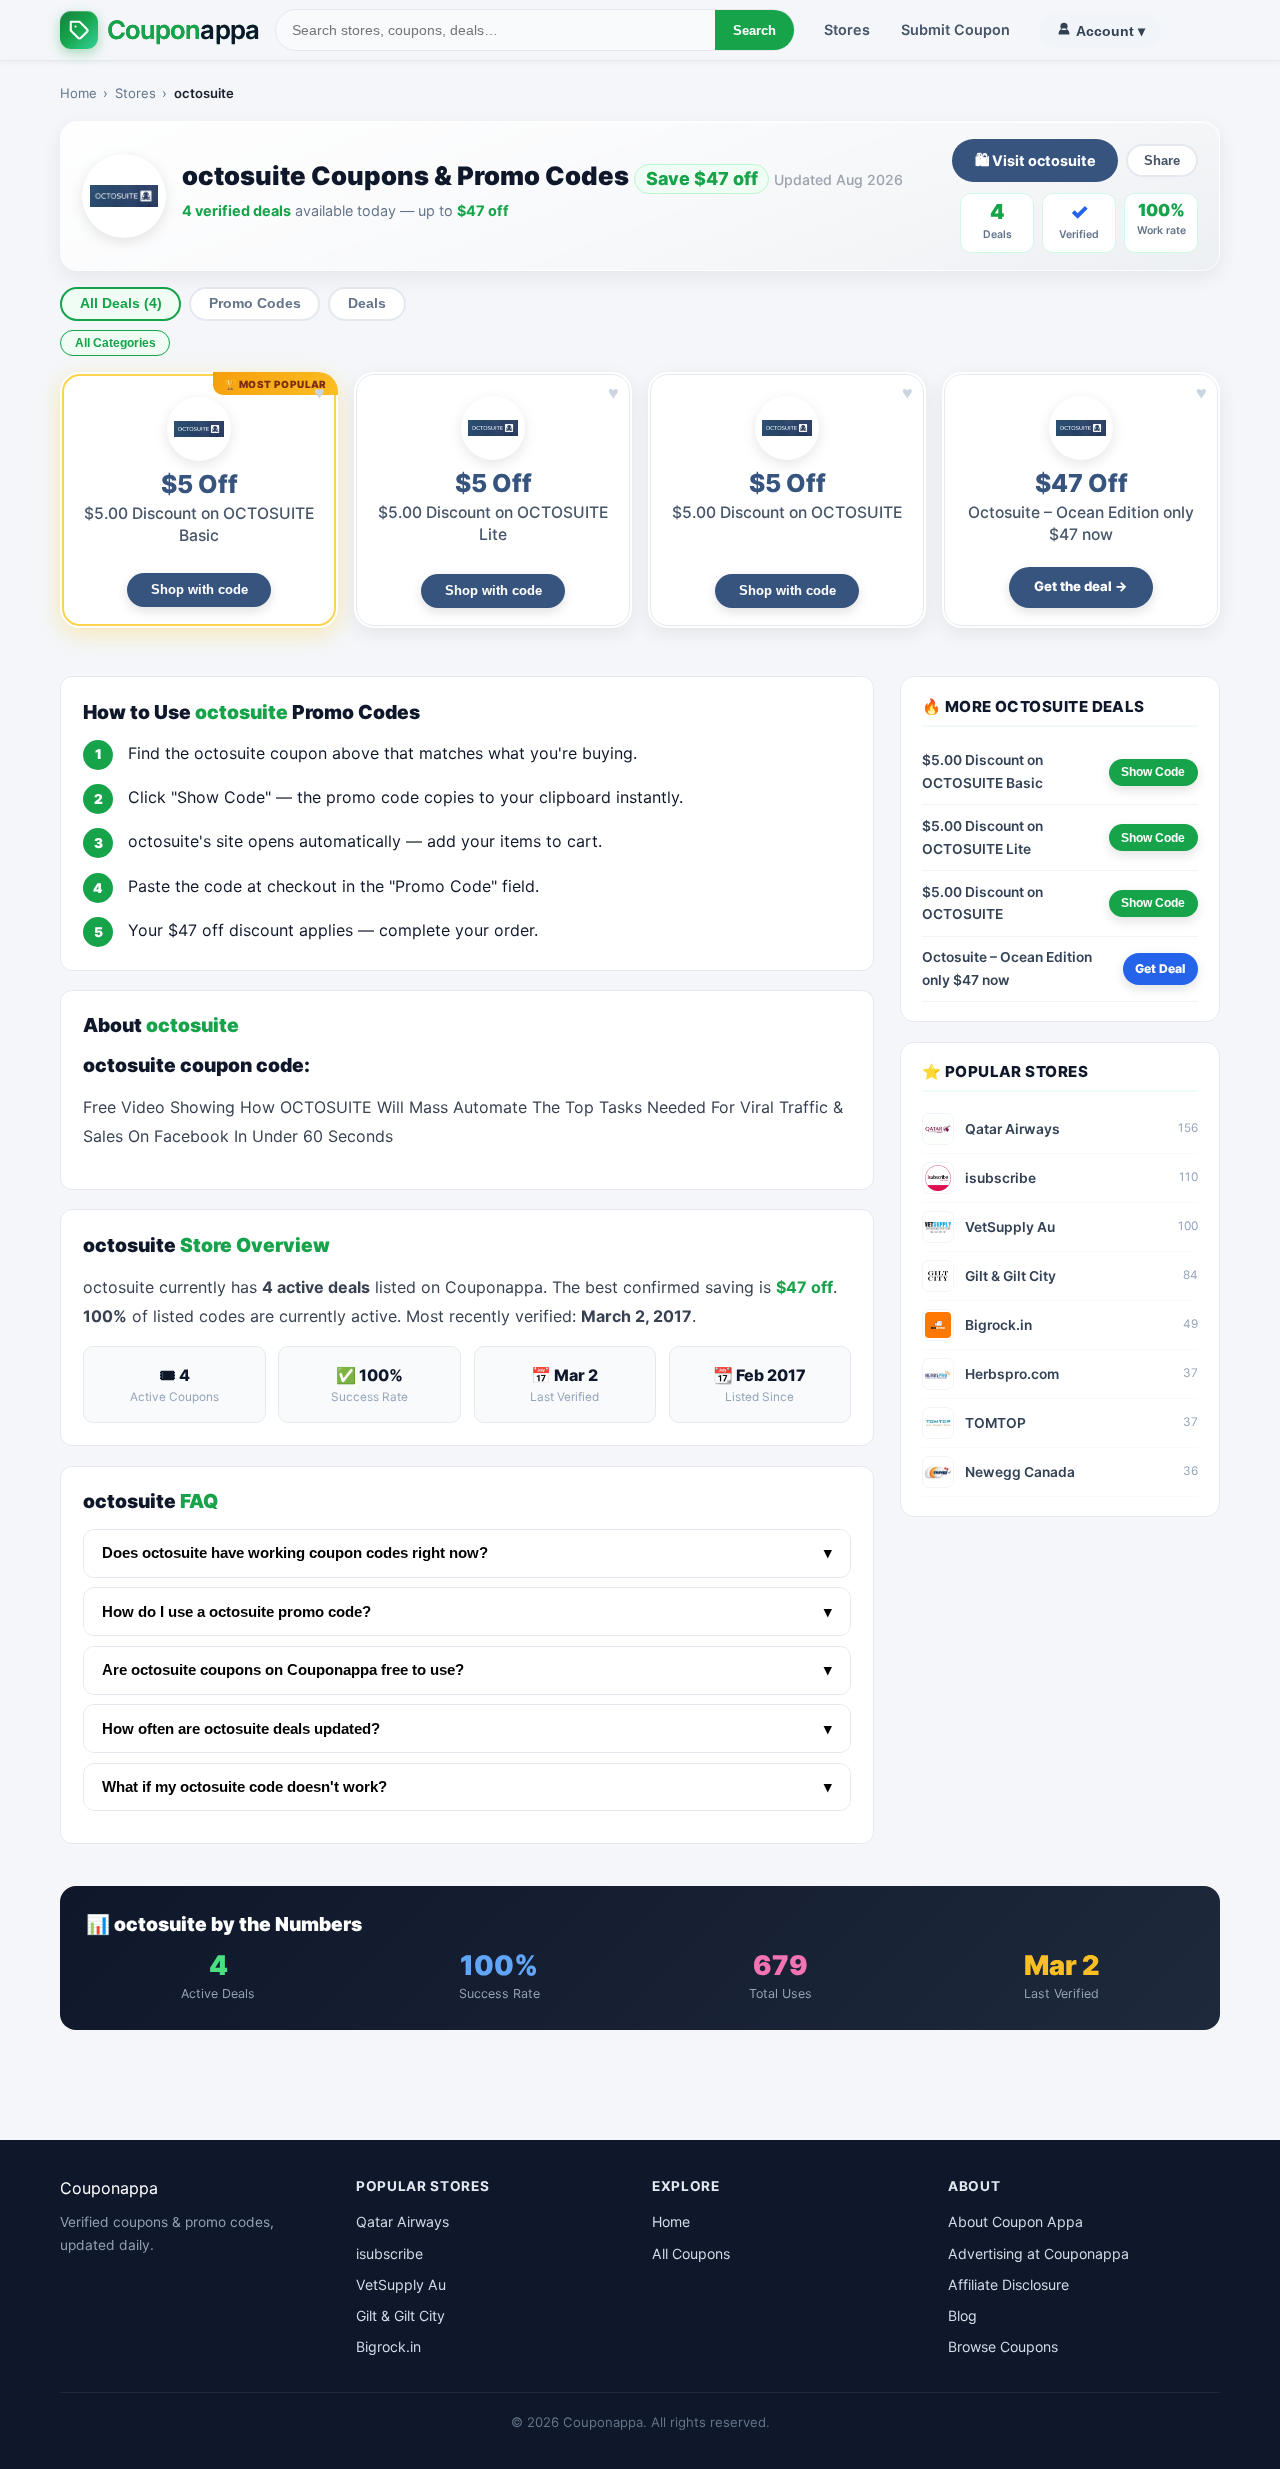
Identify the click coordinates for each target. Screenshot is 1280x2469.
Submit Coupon (955, 29)
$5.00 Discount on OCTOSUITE (787, 512)
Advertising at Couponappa (1038, 2253)
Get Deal (1160, 968)
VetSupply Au (401, 2284)
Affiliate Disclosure (1008, 2284)
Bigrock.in (388, 2346)
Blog (962, 2315)
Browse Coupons (1003, 2346)
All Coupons (691, 2253)
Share (1162, 160)
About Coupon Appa (1015, 2221)
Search (754, 30)
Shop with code (199, 589)
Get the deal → (1081, 586)
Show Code (1153, 772)
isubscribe (389, 2253)
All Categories (115, 343)
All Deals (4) (121, 303)
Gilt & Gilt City (400, 2315)
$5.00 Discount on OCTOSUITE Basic (982, 771)
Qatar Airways (402, 2221)
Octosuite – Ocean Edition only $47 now (1007, 968)
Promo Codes (255, 303)
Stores (847, 29)
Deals (367, 303)
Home (78, 93)
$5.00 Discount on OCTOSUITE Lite (982, 837)
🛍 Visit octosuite (1035, 160)
